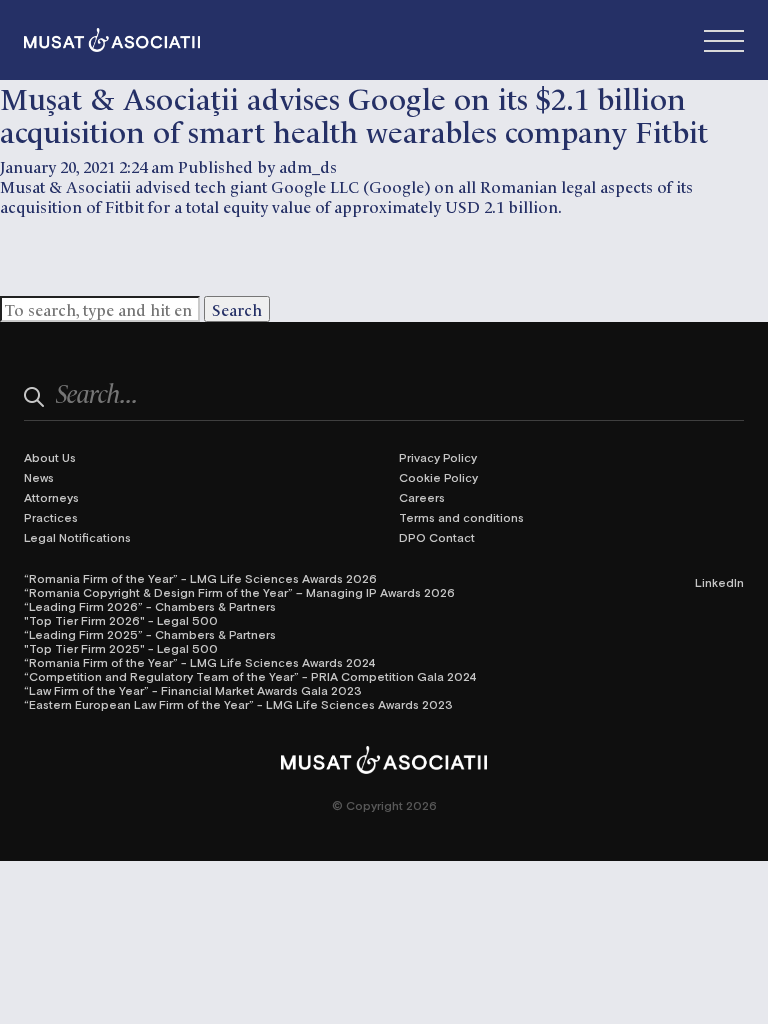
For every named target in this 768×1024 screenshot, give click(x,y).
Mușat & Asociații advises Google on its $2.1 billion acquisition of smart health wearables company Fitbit (354, 113)
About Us (50, 457)
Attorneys (51, 497)
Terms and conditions (461, 517)
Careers (422, 497)
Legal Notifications (77, 537)
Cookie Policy (438, 477)
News (39, 477)
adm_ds (308, 166)
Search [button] (237, 309)
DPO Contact (437, 537)
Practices (51, 517)
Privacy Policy (438, 457)
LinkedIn (719, 582)
